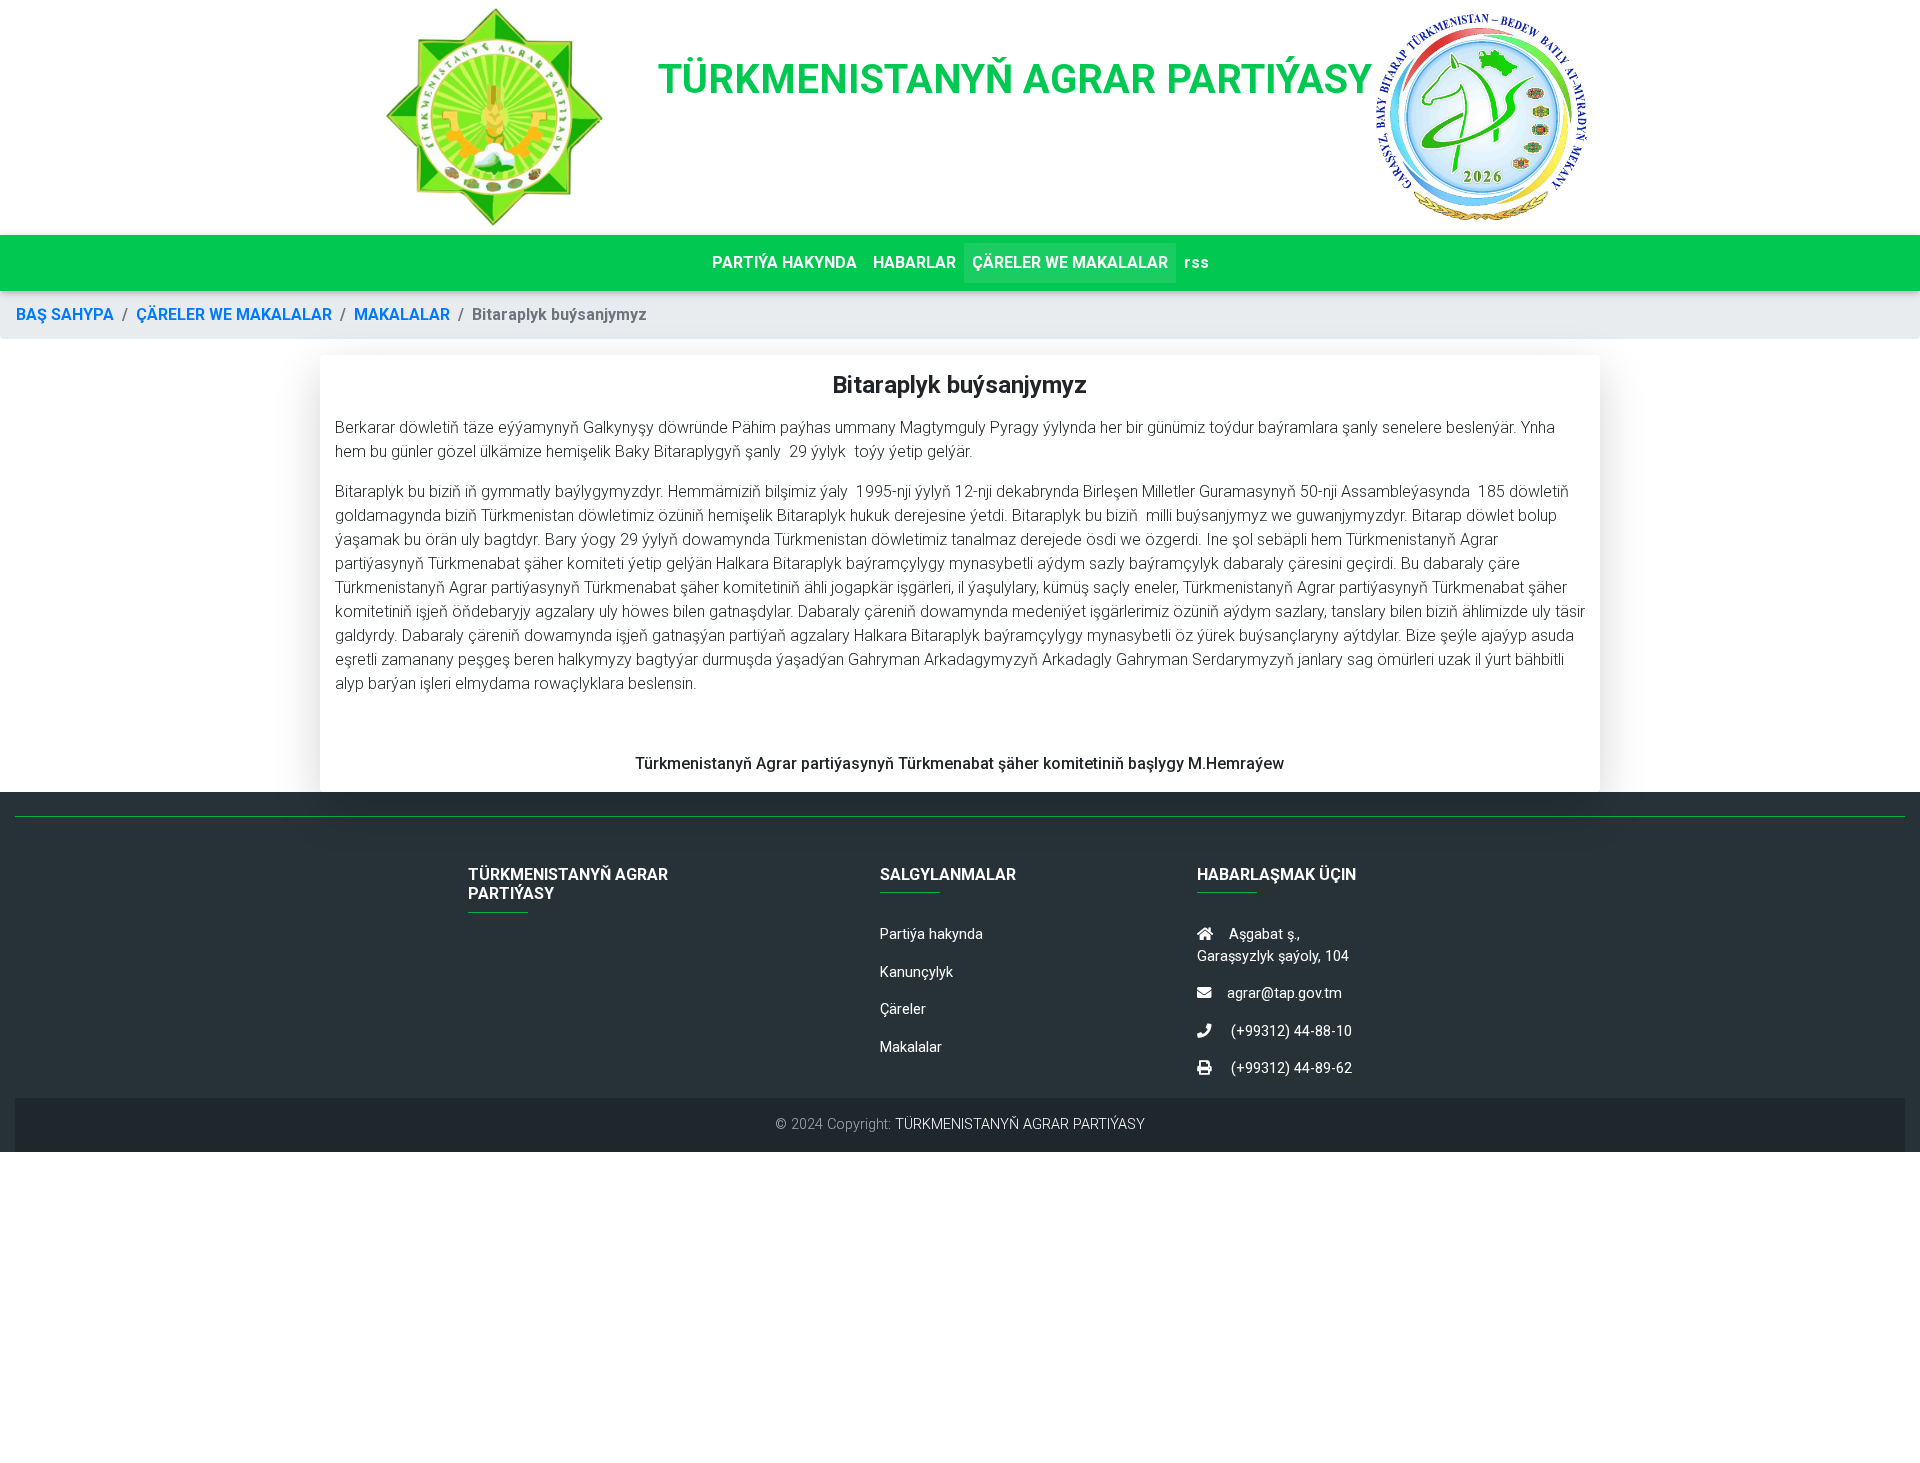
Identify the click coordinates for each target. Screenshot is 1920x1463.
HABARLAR (914, 262)
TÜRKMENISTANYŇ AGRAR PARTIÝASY (1020, 1124)
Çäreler (903, 1009)
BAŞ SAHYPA (65, 314)
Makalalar (911, 1047)
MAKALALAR (402, 314)
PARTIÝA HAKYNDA (784, 262)
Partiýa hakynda (931, 934)
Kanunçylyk (916, 972)
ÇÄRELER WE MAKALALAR (1070, 262)
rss (1196, 262)
